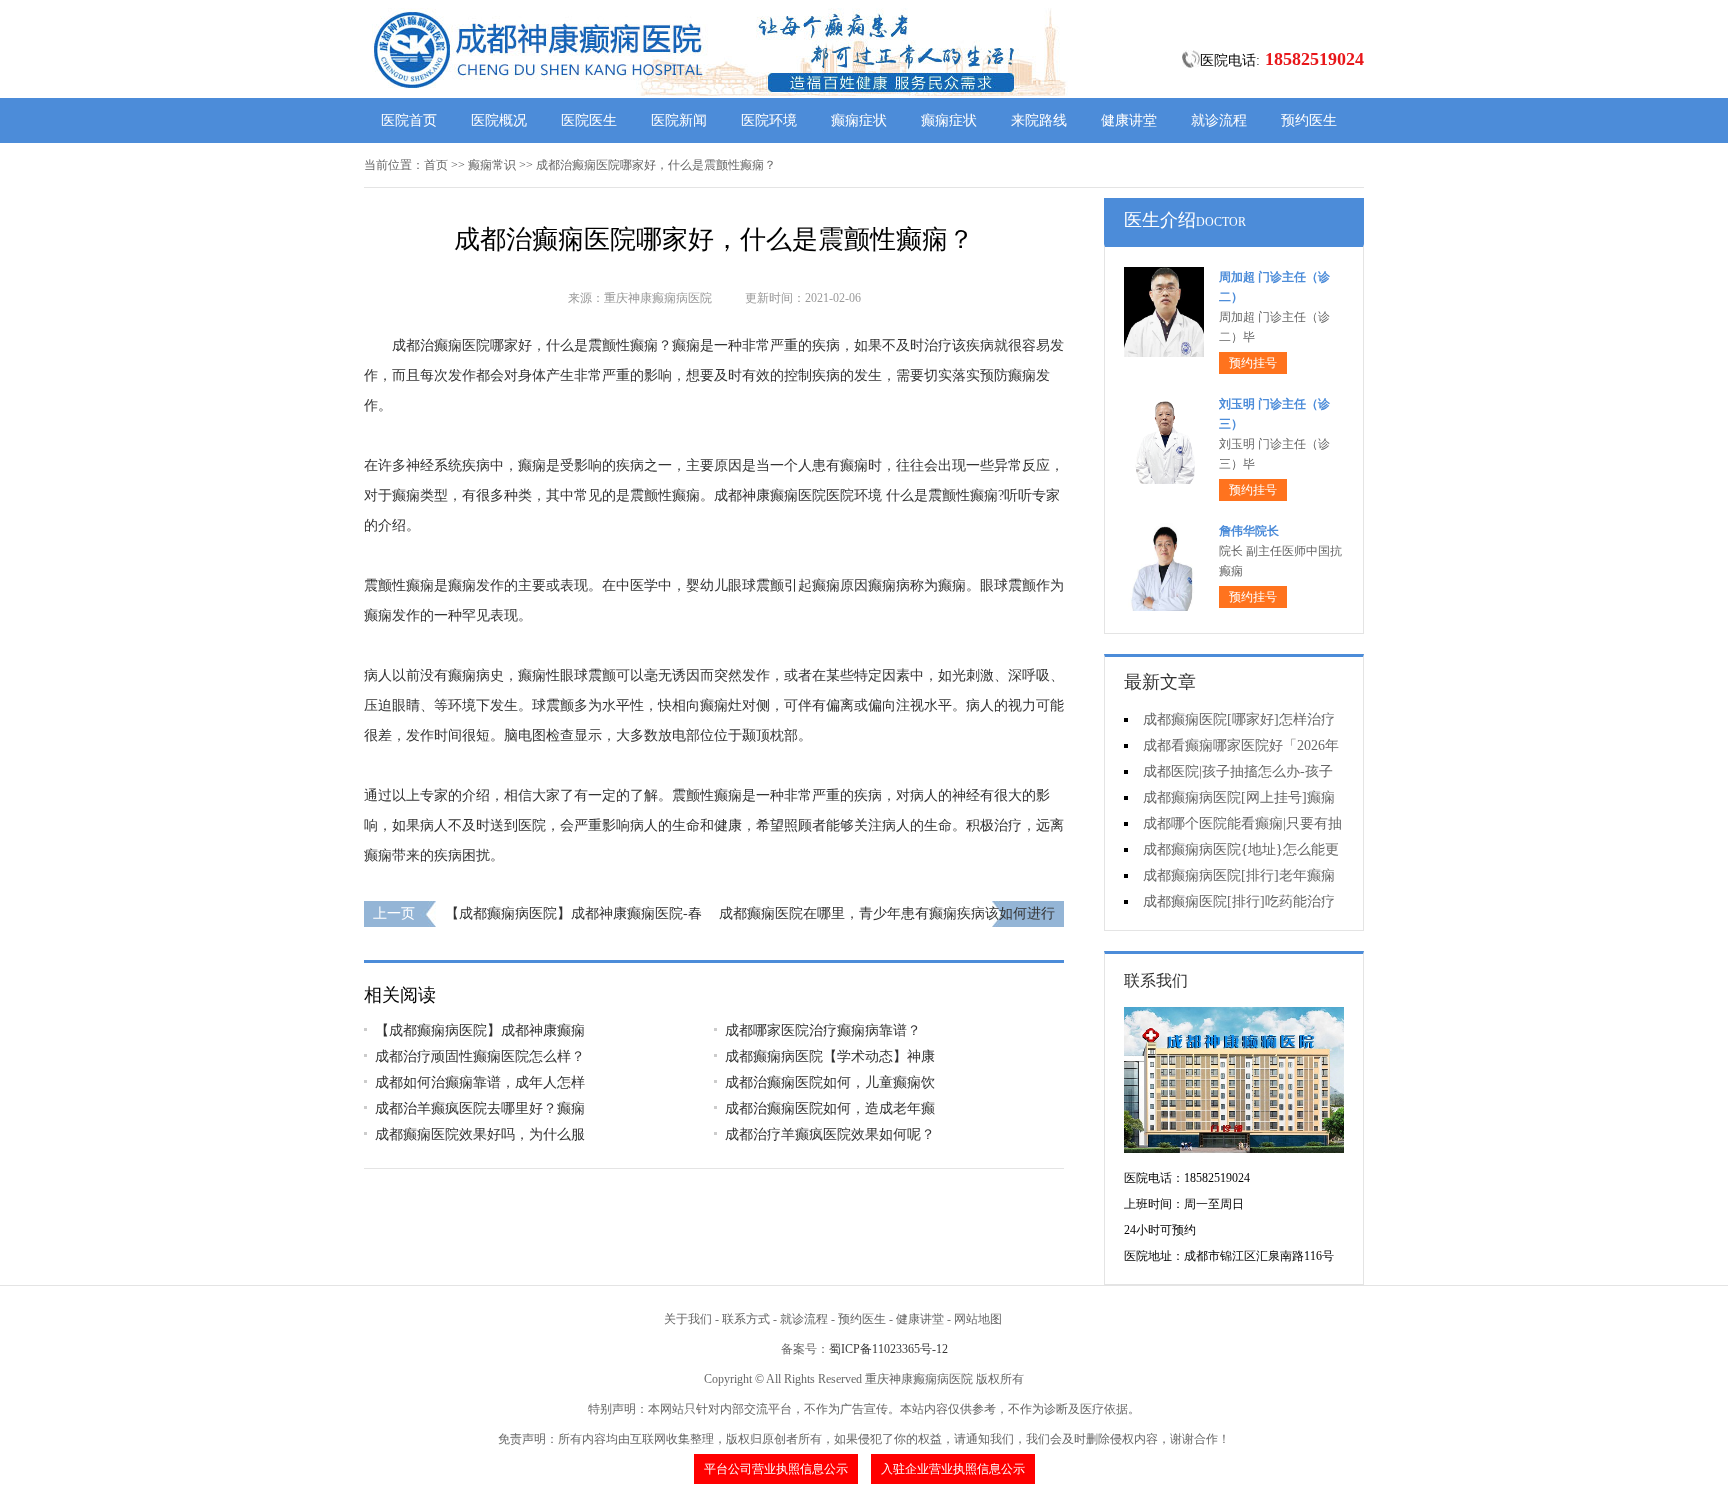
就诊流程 (1219, 120)
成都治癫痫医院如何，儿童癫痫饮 (830, 1082)
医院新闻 (679, 120)
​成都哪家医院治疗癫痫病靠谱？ (823, 1030)
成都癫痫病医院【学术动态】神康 (830, 1056)
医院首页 (409, 120)
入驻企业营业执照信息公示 (953, 1469)
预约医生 (1309, 120)
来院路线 (1039, 120)
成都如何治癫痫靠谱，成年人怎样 (480, 1082)
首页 (436, 165)
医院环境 (769, 120)
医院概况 (499, 120)
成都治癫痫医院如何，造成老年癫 (830, 1108)
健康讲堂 (1129, 120)
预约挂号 (1253, 363)
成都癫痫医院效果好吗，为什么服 (480, 1134)
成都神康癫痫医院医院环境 (798, 495)
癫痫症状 (859, 120)
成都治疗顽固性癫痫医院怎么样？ (480, 1056)
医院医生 (589, 120)
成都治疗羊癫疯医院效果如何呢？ (830, 1134)
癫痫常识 (492, 165)
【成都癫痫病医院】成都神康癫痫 (480, 1030)
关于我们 (688, 1319)
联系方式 (746, 1319)
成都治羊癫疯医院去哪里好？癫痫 (480, 1108)
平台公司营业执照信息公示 (776, 1469)
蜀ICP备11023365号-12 (888, 1349)
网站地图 (978, 1319)
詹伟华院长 (1249, 531)
